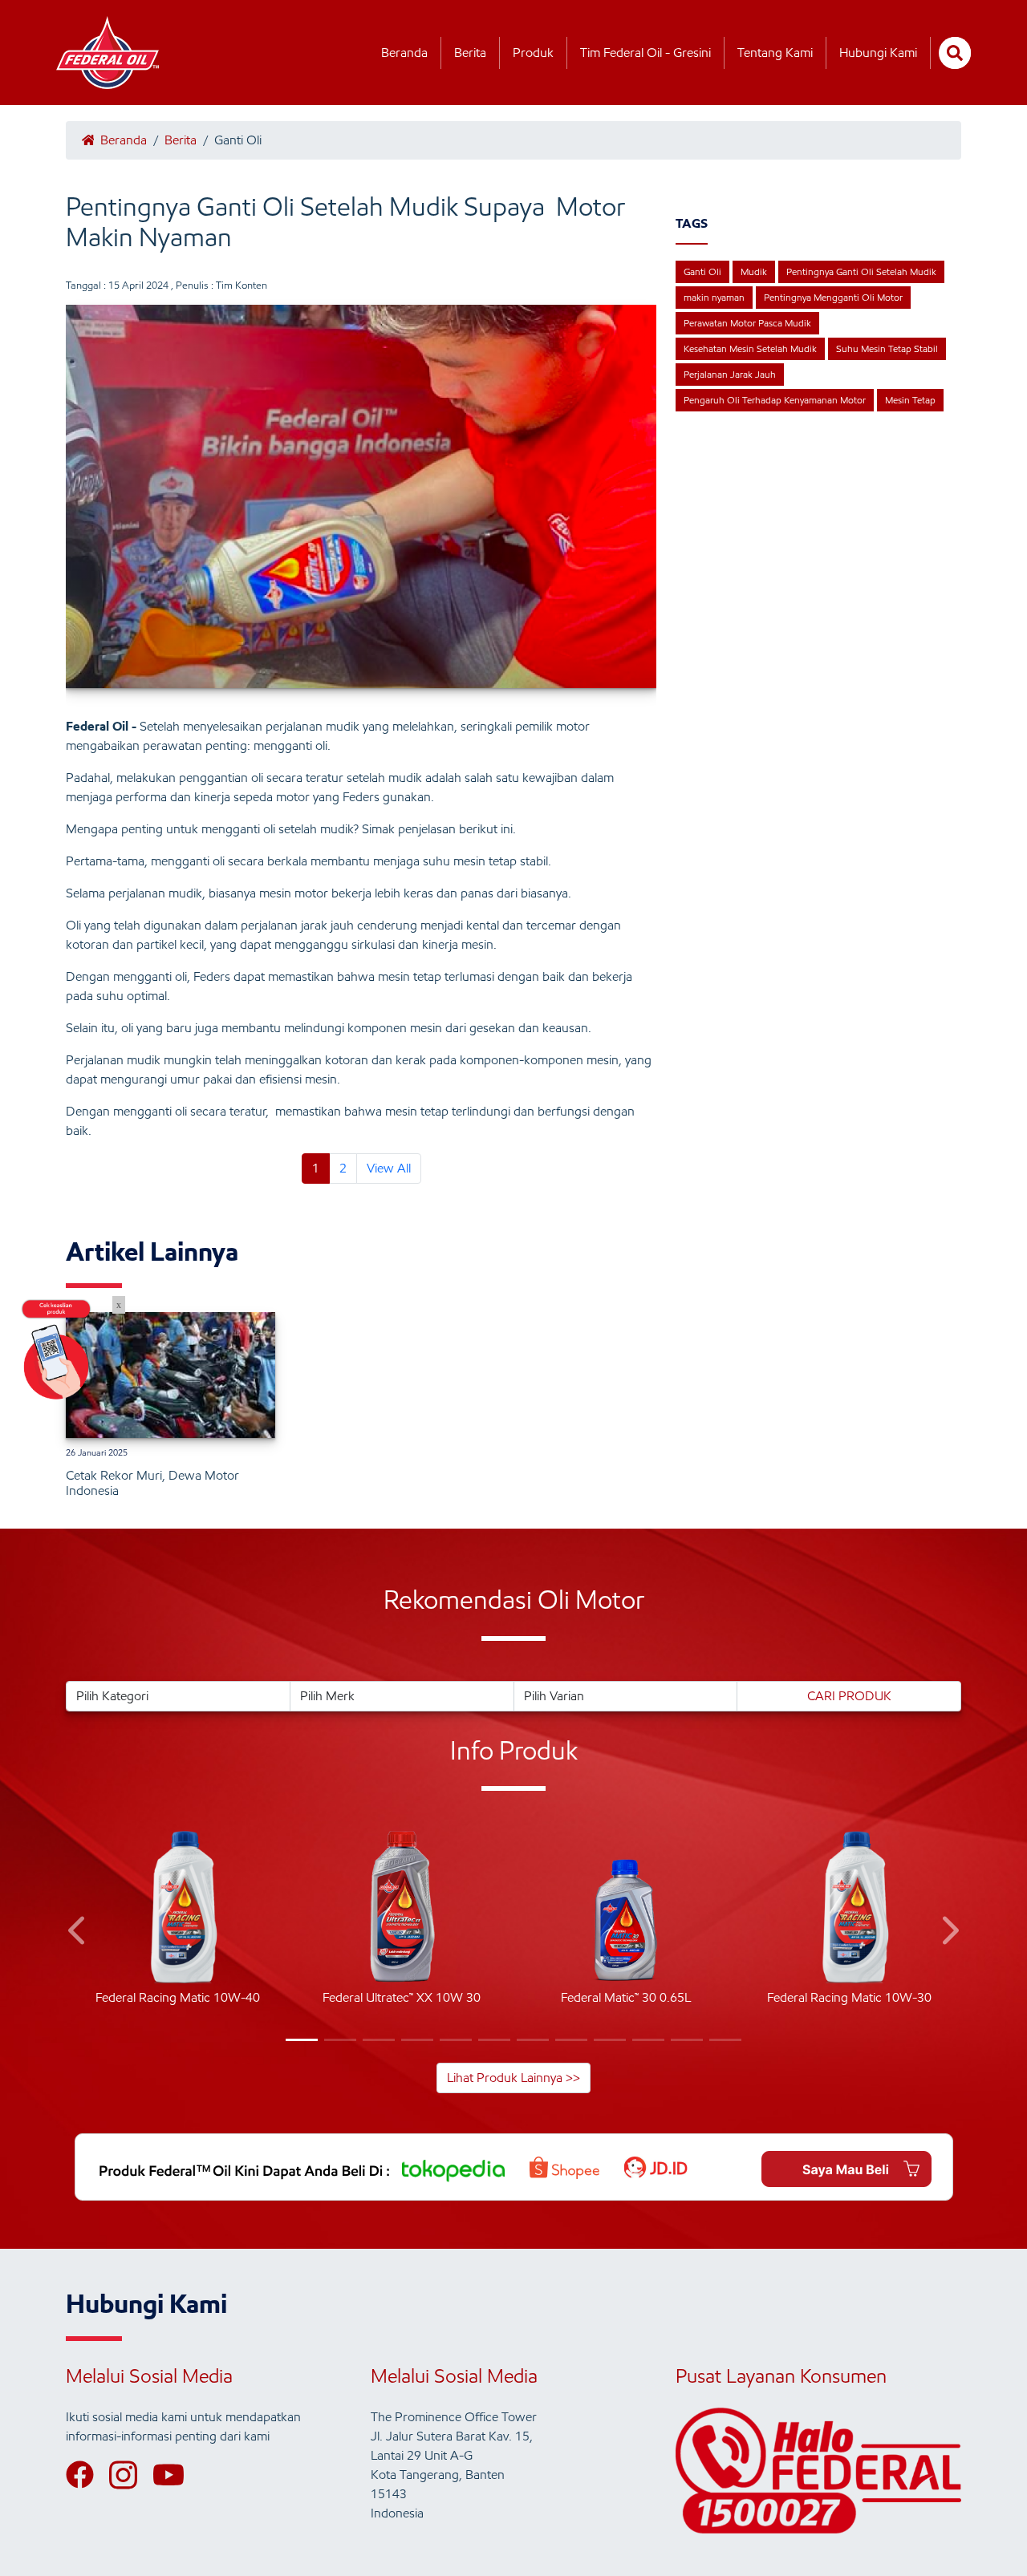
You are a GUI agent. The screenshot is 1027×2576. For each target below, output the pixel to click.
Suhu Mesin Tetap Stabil (887, 348)
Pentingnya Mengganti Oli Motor (833, 297)
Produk (533, 53)
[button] (78, 1933)
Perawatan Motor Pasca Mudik (747, 323)
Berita (470, 53)
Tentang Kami (775, 53)
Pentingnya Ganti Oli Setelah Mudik (861, 271)
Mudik (754, 271)
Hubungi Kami (878, 53)
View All (389, 1168)
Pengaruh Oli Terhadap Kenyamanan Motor (775, 400)
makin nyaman (714, 297)
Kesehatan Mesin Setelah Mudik (750, 348)
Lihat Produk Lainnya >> (513, 2078)
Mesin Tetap (910, 400)
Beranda (404, 53)
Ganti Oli (702, 271)
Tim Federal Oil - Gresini (645, 53)
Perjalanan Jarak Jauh (730, 374)
